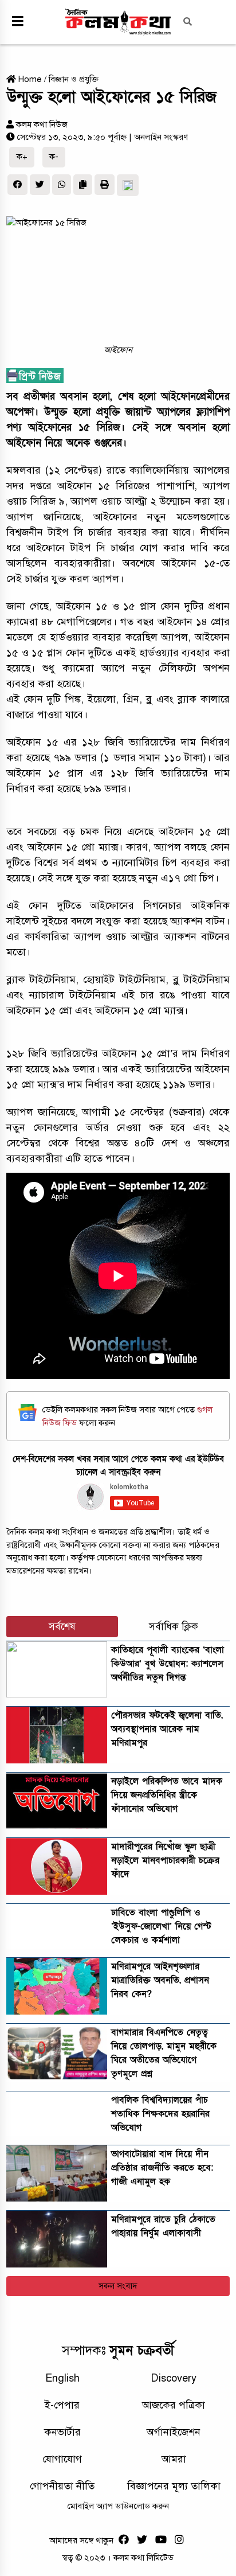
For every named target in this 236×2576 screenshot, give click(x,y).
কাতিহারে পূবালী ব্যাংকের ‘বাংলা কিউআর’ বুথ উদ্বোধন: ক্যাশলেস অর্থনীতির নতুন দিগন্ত (168, 1664)
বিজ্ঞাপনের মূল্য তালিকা (174, 2486)
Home (29, 79)
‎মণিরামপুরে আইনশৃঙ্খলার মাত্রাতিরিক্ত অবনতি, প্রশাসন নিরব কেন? (160, 1980)
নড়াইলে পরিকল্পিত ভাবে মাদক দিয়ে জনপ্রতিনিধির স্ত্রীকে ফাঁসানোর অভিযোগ (167, 1795)
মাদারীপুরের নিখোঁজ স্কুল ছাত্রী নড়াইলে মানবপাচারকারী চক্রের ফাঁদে (165, 1860)
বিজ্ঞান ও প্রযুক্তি (74, 79)
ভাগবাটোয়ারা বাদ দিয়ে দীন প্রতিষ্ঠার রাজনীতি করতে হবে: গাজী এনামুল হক (162, 2168)
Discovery (174, 2378)
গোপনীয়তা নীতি (62, 2486)
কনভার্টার (62, 2432)
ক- (54, 157)
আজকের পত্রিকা (174, 2405)
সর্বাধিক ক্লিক (174, 1627)
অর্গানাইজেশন (174, 2432)
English (62, 2378)
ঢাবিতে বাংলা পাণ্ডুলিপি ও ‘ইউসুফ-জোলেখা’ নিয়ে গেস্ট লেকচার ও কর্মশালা (161, 1926)
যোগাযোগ (62, 2459)
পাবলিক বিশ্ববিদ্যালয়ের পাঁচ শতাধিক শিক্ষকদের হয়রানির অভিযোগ (160, 2114)
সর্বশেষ (62, 1627)
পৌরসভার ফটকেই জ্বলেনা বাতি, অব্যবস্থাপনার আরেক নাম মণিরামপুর (167, 1729)
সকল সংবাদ (118, 2286)
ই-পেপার (62, 2405)
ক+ (22, 157)
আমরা (174, 2459)
